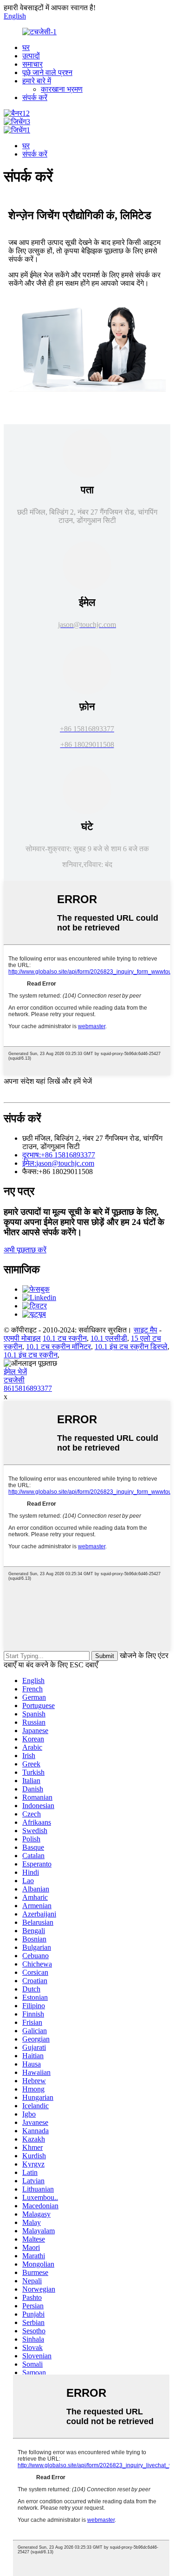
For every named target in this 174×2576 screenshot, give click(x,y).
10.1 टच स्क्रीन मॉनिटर (58, 1347)
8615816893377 (28, 1388)
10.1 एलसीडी (109, 1338)
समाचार (32, 64)
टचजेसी (14, 1380)
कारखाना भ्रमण (62, 89)
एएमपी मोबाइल (22, 1338)
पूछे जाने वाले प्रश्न (47, 72)
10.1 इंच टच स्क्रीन (31, 1355)
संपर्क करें (35, 97)
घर (26, 47)
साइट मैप (145, 1330)
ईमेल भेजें (15, 1372)
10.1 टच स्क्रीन (65, 1338)
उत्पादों (31, 56)
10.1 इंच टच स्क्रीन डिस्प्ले (131, 1347)
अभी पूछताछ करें (25, 1250)
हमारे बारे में (37, 81)
